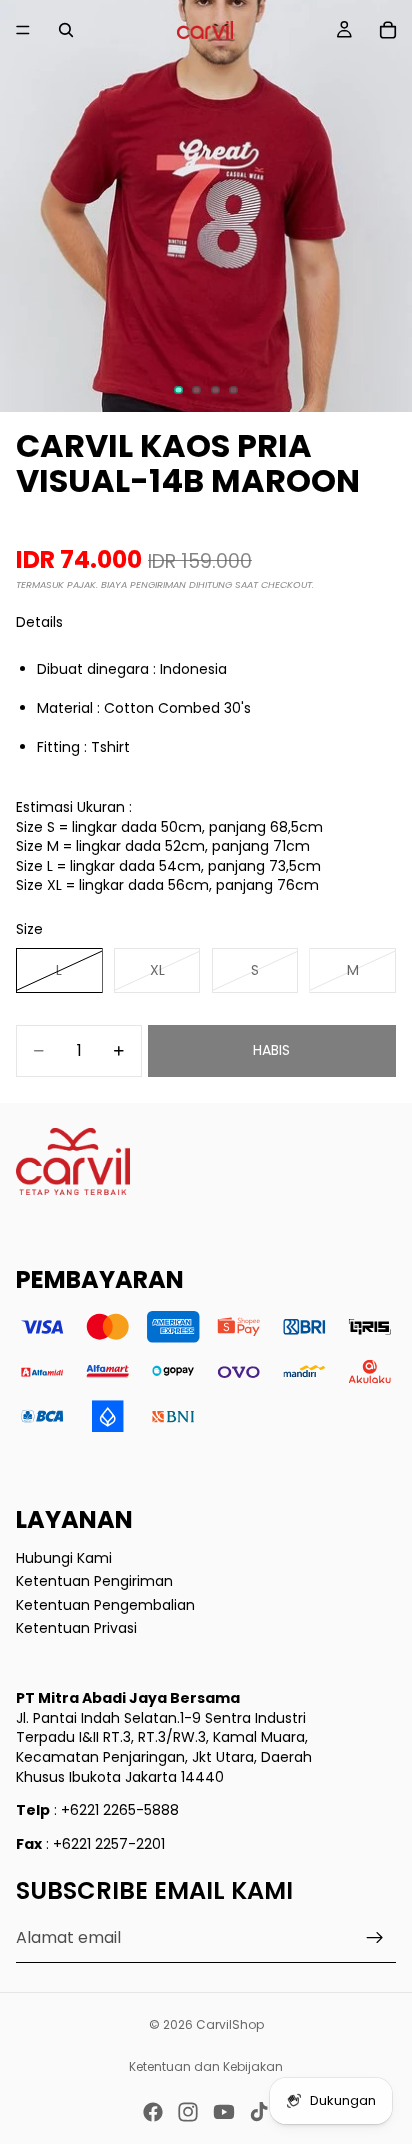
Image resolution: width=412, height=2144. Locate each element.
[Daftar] (375, 1938)
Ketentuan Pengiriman (94, 1581)
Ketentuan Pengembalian (105, 1604)
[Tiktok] (259, 2112)
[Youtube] (224, 2112)
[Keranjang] (388, 30)
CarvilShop (230, 2024)
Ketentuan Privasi (76, 1628)
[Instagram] (188, 2112)
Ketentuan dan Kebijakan (206, 2066)
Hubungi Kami (64, 1557)
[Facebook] (153, 2112)
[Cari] (66, 30)
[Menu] (23, 30)
